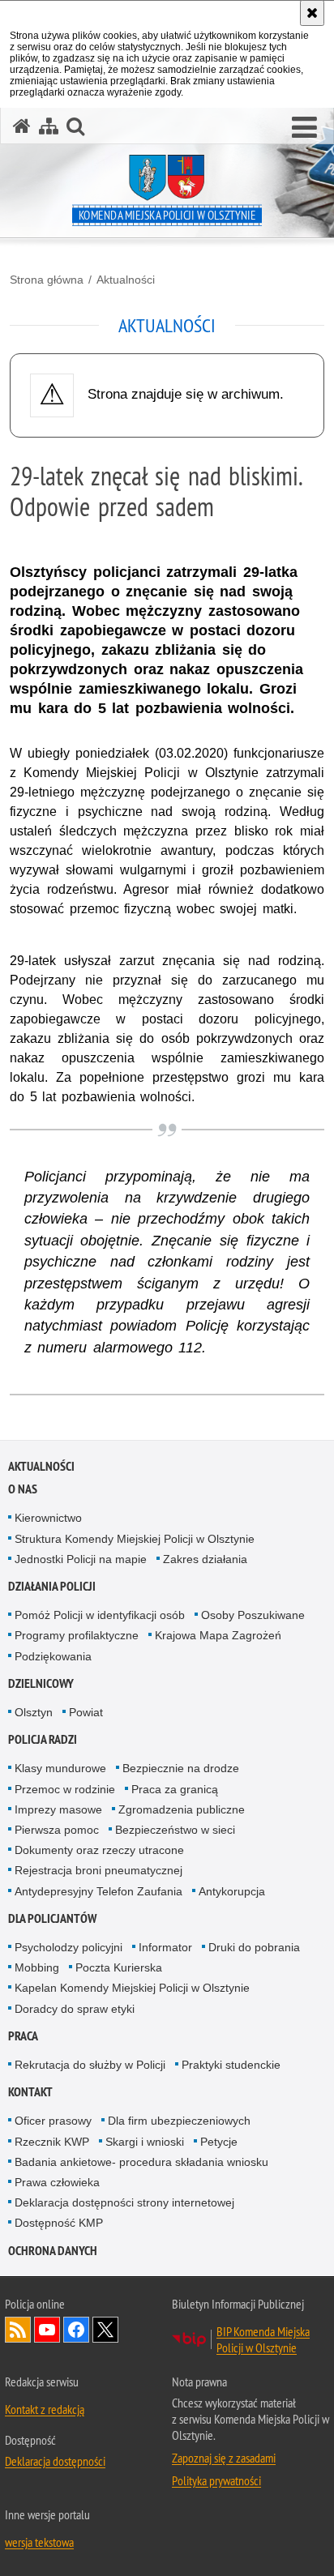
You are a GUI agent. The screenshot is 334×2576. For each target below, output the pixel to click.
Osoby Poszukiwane (253, 1615)
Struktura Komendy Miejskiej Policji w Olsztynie (135, 1539)
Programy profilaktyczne (77, 1635)
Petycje (219, 2142)
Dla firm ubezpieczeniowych (179, 2121)
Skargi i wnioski (145, 2142)
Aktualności (126, 280)
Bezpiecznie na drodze (181, 1768)
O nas (23, 1489)
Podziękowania (53, 1656)
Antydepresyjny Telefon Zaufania (98, 1891)
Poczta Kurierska (119, 1967)
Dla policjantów (52, 1918)
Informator (165, 1947)
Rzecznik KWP (52, 2142)
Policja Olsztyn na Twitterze (105, 2330)
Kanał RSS (18, 2330)
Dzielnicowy (41, 1683)
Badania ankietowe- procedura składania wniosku (141, 2162)
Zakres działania (205, 1559)
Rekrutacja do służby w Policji (90, 2065)
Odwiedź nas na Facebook (76, 2330)
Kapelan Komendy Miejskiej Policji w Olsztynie (132, 1988)
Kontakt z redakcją (45, 2409)
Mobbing (37, 1967)
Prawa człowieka (57, 2182)
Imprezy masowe (58, 1809)
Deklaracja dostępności (55, 2461)
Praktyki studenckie (231, 2065)
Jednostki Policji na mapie (81, 1559)
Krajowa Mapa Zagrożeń (218, 1635)
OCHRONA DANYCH (53, 2251)
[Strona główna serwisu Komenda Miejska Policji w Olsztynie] (22, 126)
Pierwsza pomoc (57, 1830)
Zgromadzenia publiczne (182, 1809)
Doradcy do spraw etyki (75, 2009)
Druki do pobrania (254, 1947)
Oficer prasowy (53, 2121)
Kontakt (30, 2092)
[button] (304, 128)
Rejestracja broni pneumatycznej (98, 1870)
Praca (23, 2036)
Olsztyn (34, 1712)
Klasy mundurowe (60, 1768)
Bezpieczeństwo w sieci (175, 1830)
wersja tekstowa (39, 2542)
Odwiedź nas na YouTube (47, 2330)
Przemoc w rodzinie (65, 1789)
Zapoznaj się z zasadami (224, 2458)
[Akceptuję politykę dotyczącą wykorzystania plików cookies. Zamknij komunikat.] (312, 13)
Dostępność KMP (59, 2223)
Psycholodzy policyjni (69, 1947)
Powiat (86, 1712)
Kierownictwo (48, 1518)
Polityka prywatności (216, 2480)
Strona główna (47, 280)
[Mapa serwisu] (49, 126)
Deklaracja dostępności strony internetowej (124, 2202)
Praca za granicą (175, 1789)
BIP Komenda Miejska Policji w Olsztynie (263, 2339)
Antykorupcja (232, 1891)
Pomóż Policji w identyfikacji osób (100, 1615)
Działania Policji (52, 1586)
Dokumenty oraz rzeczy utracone (99, 1850)
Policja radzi (43, 1739)
